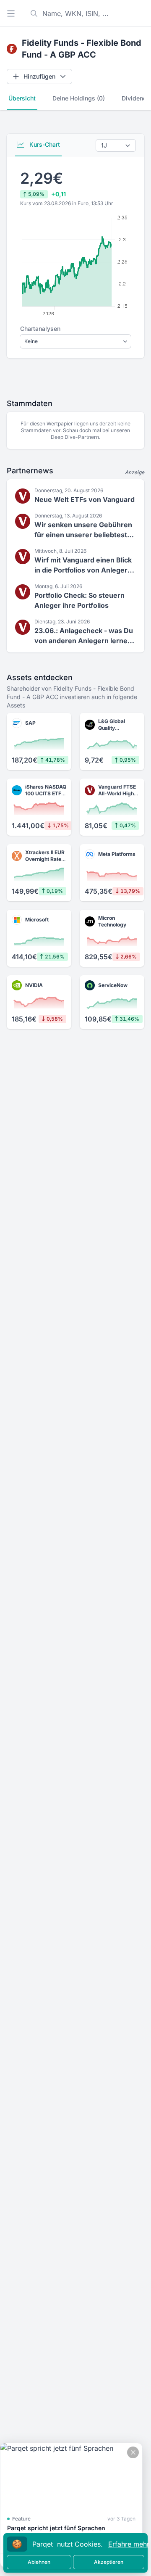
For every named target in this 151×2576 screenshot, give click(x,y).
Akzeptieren (109, 2562)
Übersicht (22, 98)
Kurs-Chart (44, 144)
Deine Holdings (79, 98)
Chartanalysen (40, 329)
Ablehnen (39, 2562)
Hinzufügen (39, 76)
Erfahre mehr (129, 2544)
